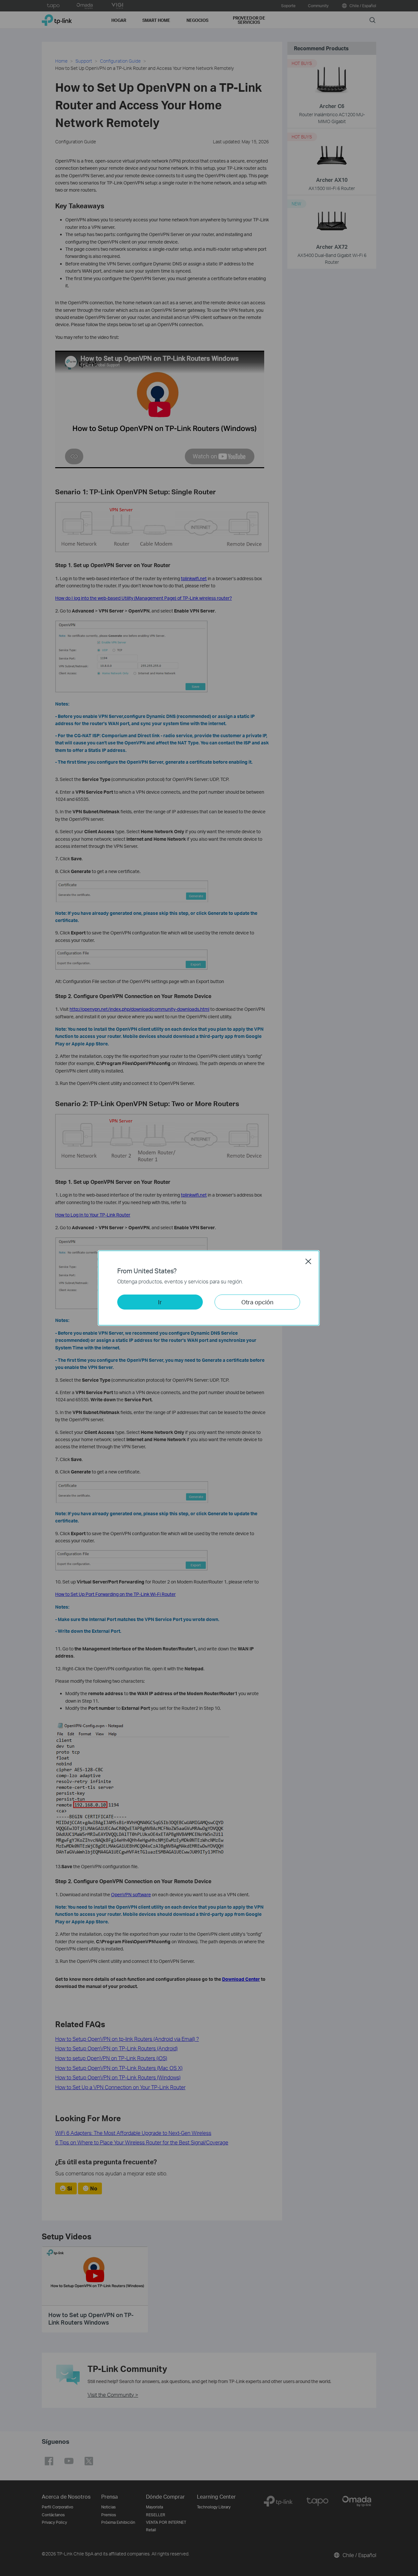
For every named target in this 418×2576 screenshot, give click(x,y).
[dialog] (209, 1288)
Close (308, 1261)
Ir (160, 1302)
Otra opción (257, 1302)
